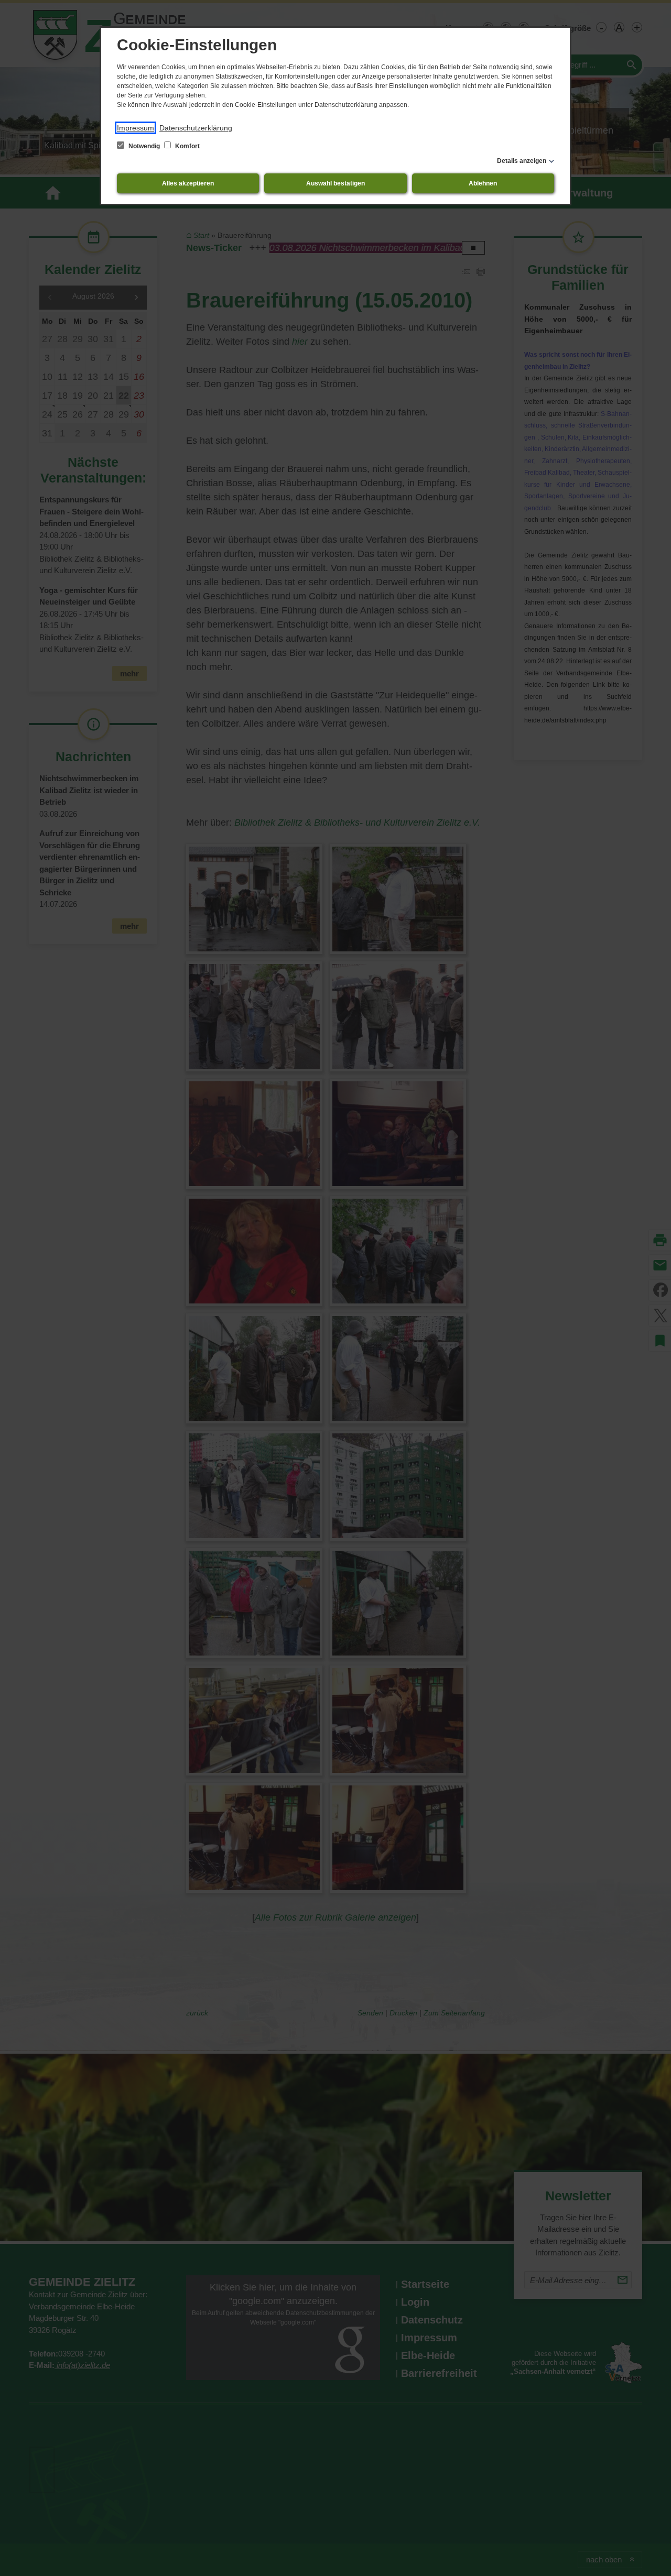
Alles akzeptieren (188, 183)
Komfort (187, 146)
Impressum (136, 128)
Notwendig (144, 146)
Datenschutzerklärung (196, 128)
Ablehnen (483, 183)
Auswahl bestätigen (335, 183)
